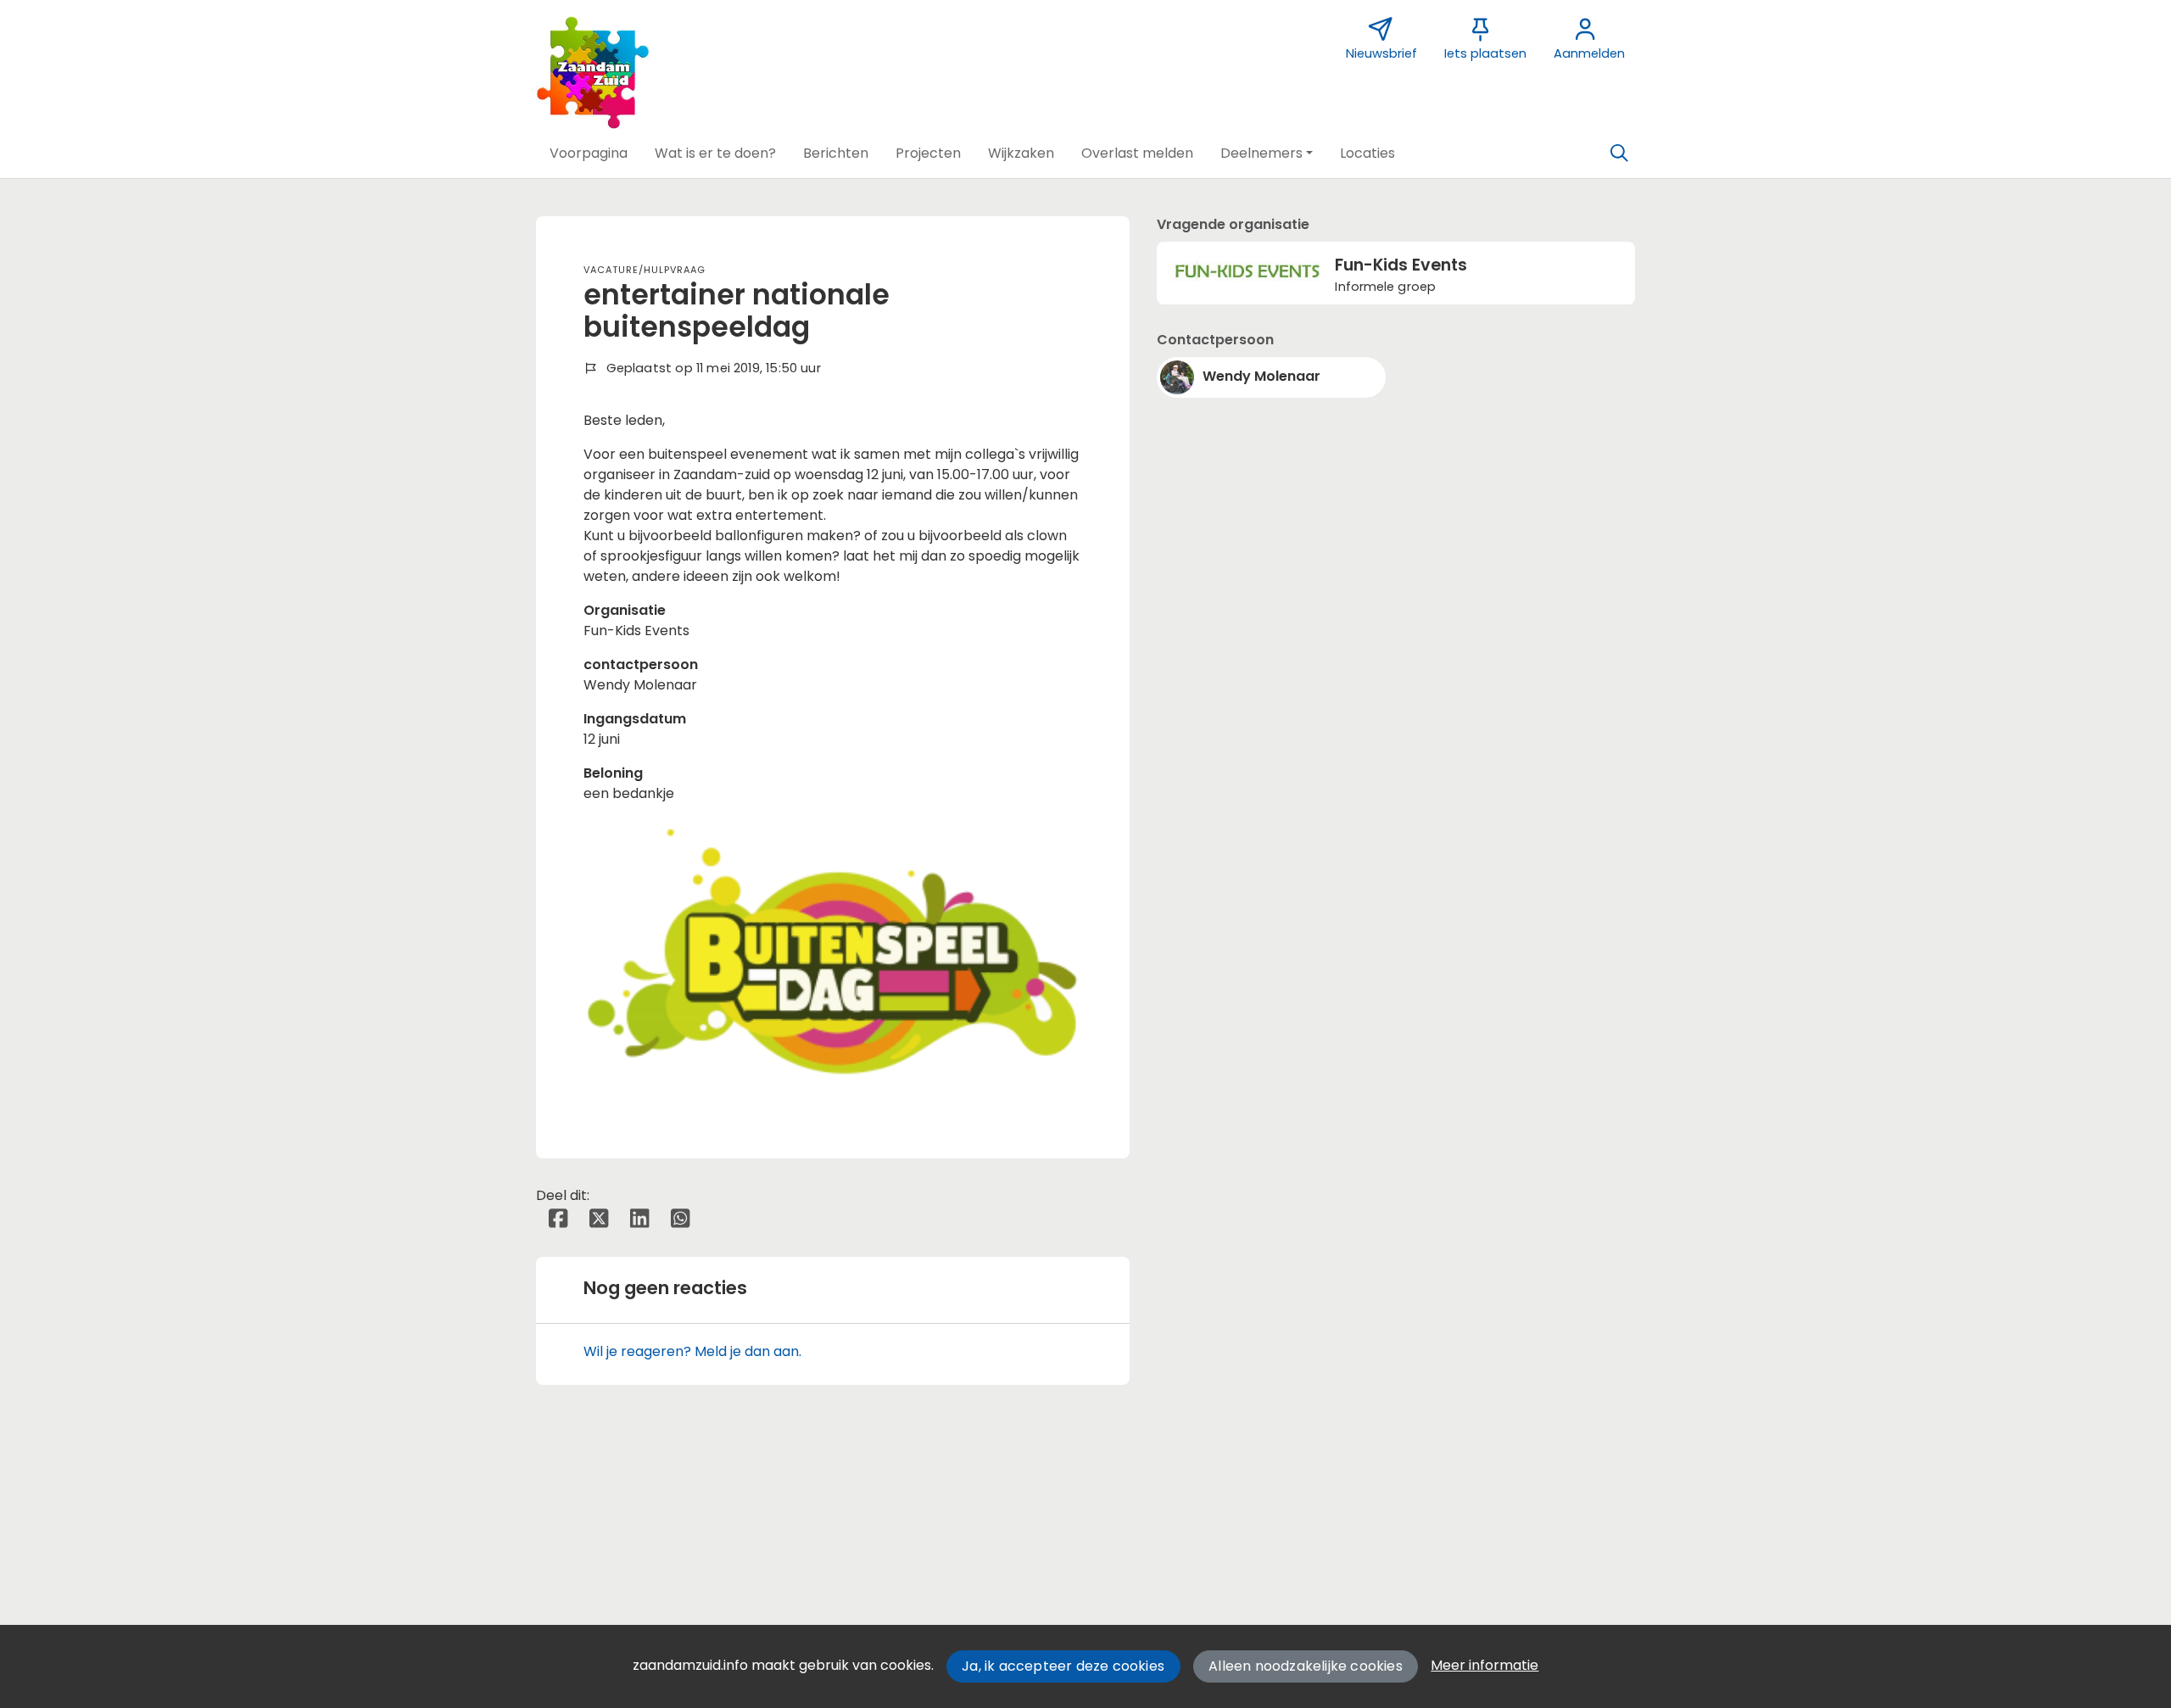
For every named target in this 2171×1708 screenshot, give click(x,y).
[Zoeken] (1619, 153)
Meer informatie (1485, 1665)
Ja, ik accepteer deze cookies (1063, 1666)
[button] (589, 153)
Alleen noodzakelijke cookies (1306, 1666)
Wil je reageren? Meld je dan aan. (692, 1351)
